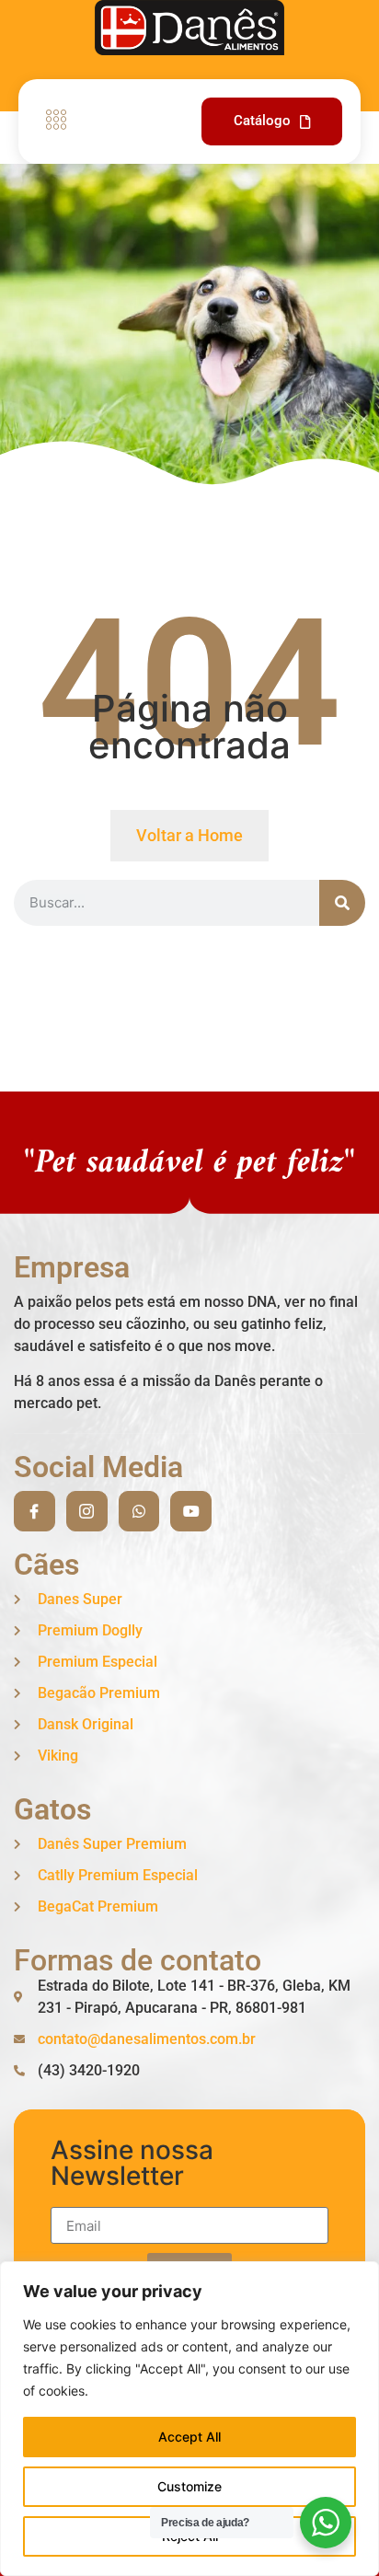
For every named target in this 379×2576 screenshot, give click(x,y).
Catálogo (262, 121)
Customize (189, 2486)
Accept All (189, 2437)
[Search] (342, 903)
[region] (189, 2419)
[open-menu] (52, 121)
